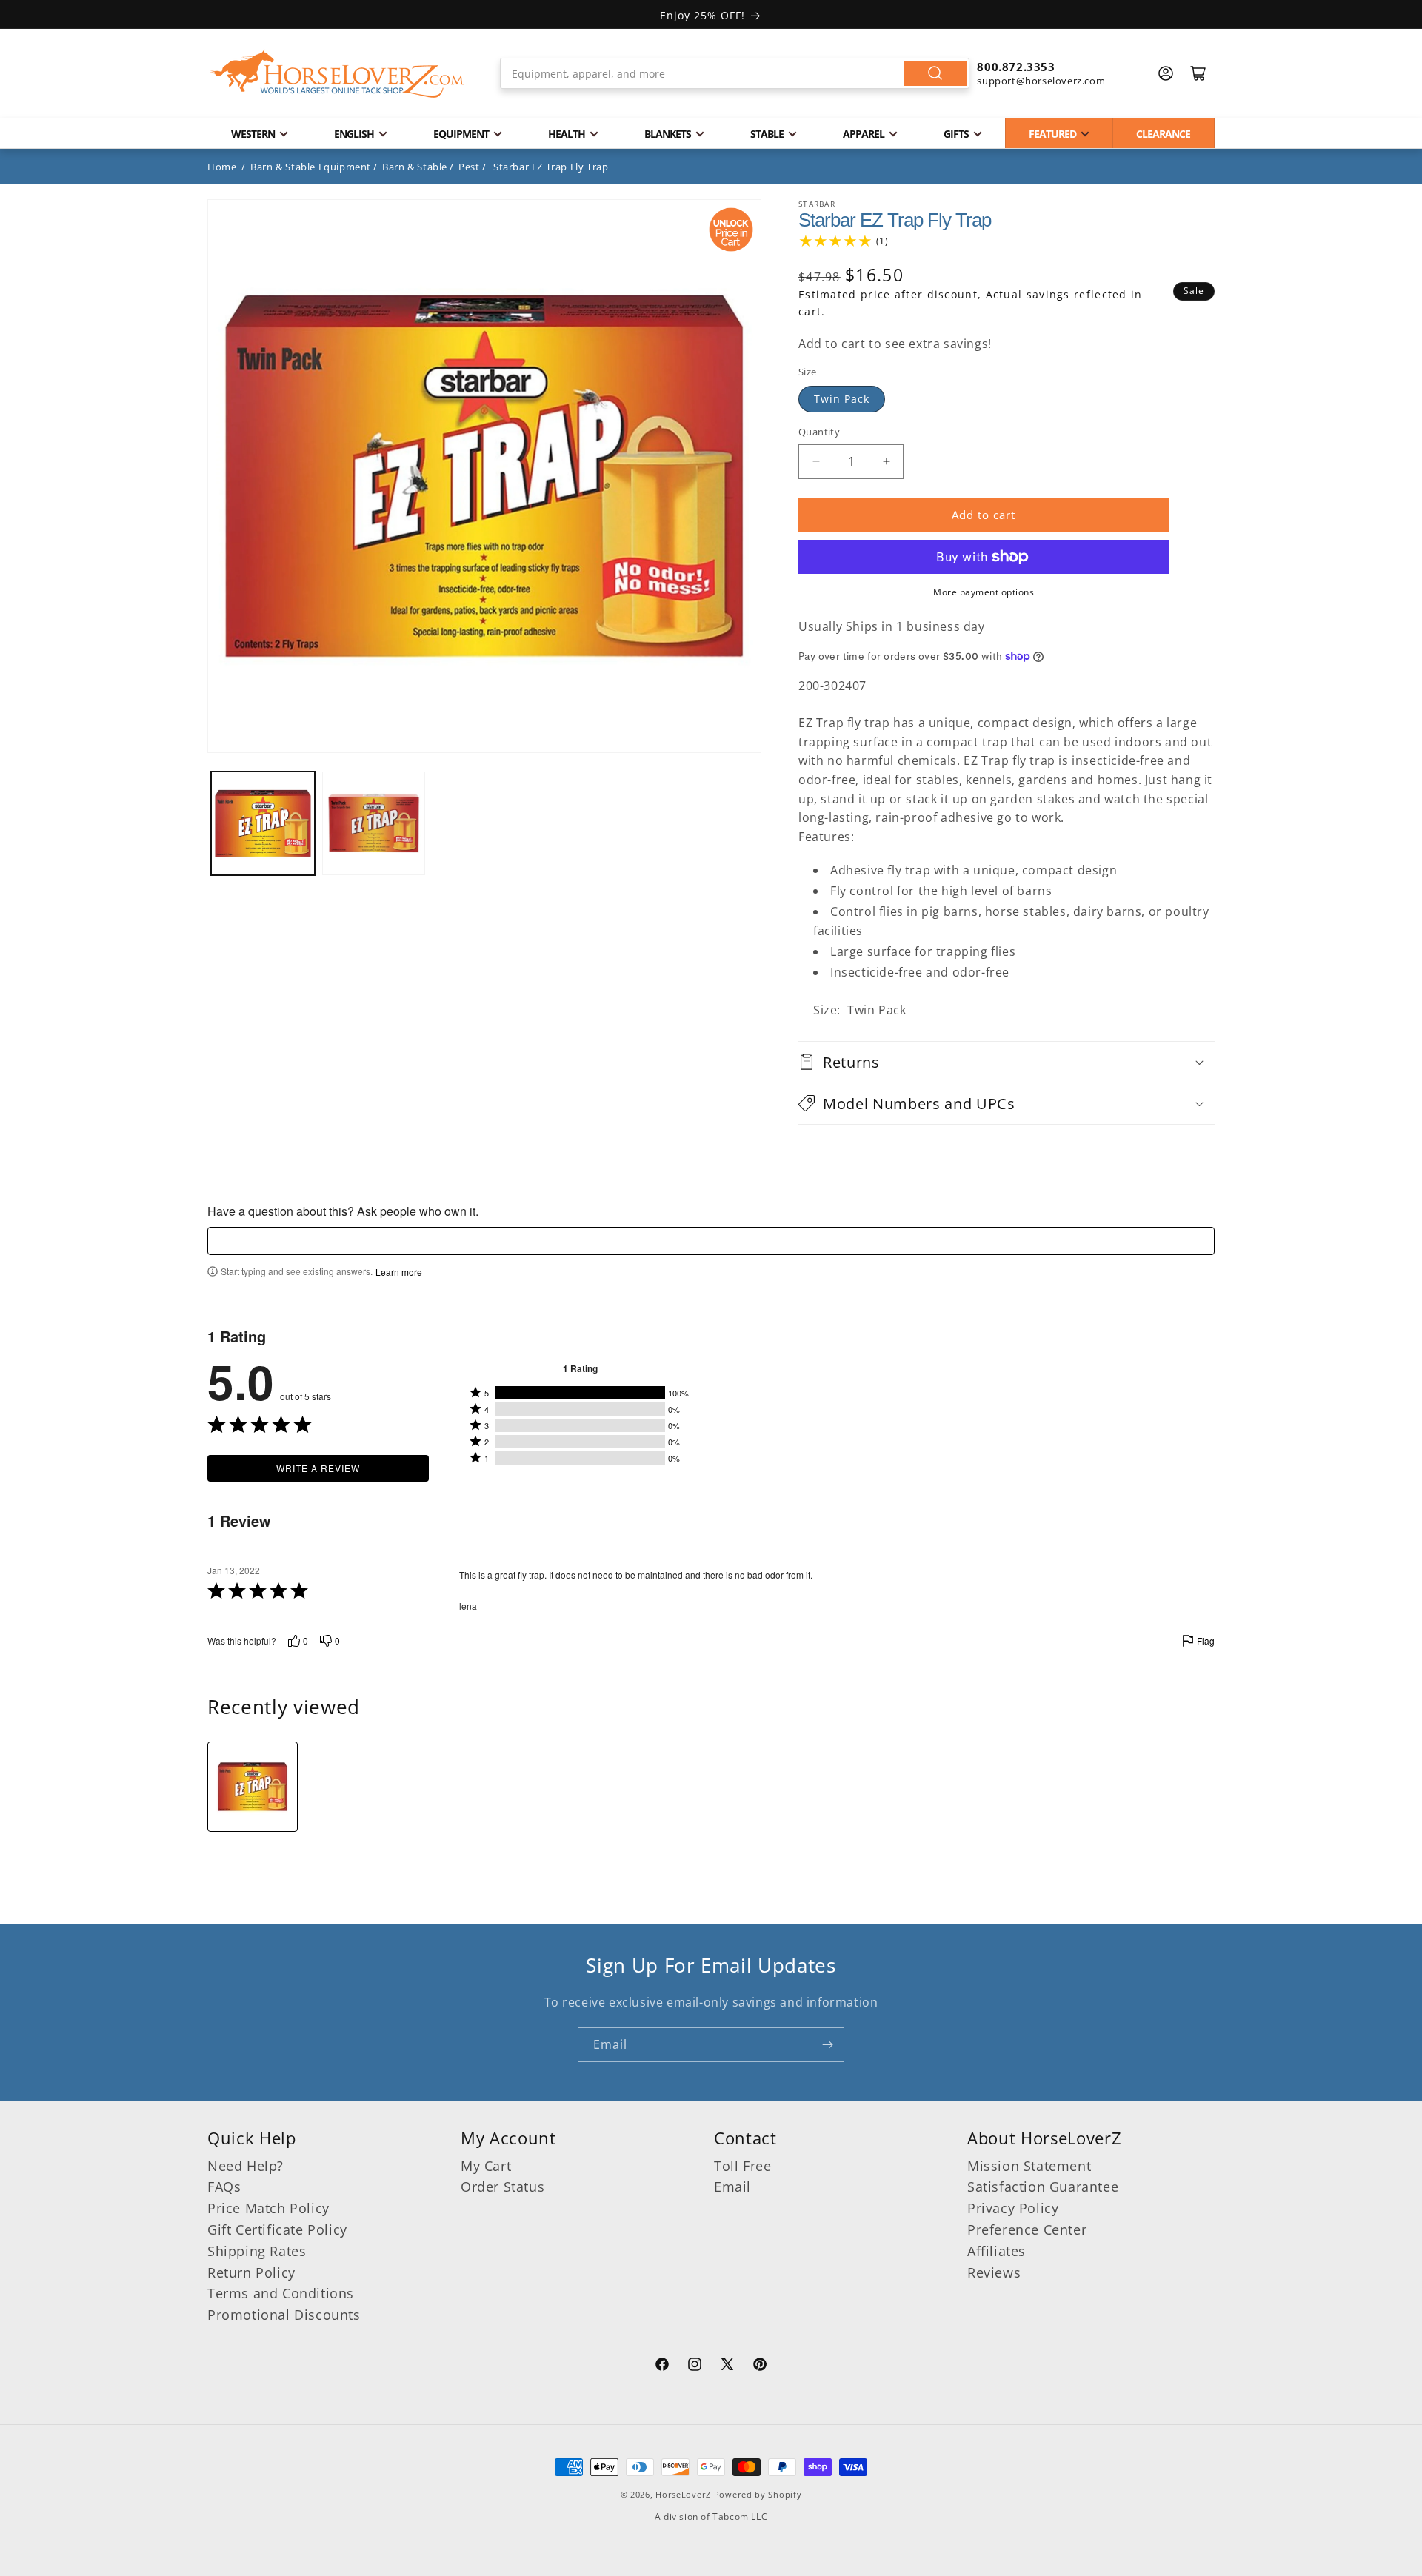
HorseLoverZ (683, 2494)
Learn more (399, 1272)
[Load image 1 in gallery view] (263, 823)
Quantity (819, 432)
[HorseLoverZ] (337, 73)
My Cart (486, 2166)
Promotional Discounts (284, 2315)
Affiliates (997, 2251)
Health (567, 134)
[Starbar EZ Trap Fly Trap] (253, 1787)
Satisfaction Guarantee (1043, 2187)
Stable (767, 134)
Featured (1052, 134)
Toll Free (742, 2166)
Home (222, 167)
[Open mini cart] (1198, 73)
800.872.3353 (1016, 67)
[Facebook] (662, 2366)
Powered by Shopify (758, 2494)
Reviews (994, 2272)
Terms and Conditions (281, 2293)
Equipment (461, 134)
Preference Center (1027, 2229)
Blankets (668, 134)
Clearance (1163, 134)
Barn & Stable (415, 167)
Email (732, 2187)
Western (253, 134)
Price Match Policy (268, 2208)
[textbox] (711, 1241)
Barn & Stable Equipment (311, 167)
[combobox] (735, 73)
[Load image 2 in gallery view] (374, 823)
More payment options (984, 592)
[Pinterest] (760, 2366)
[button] (1007, 1062)
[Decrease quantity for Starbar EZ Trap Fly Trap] (816, 462)
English (354, 134)
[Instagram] (695, 2366)
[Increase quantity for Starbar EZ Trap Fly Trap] (886, 462)
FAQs (224, 2187)
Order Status (503, 2187)
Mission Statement (1029, 2166)
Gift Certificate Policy (277, 2229)
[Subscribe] (827, 2045)
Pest (469, 167)
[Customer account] (1166, 73)
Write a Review (318, 1468)
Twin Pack (842, 399)
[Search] (935, 73)
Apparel (864, 134)
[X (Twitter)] (727, 2366)
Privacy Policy (1013, 2208)
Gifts (956, 134)
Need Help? (246, 2166)
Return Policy (251, 2272)
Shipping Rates (257, 2251)
